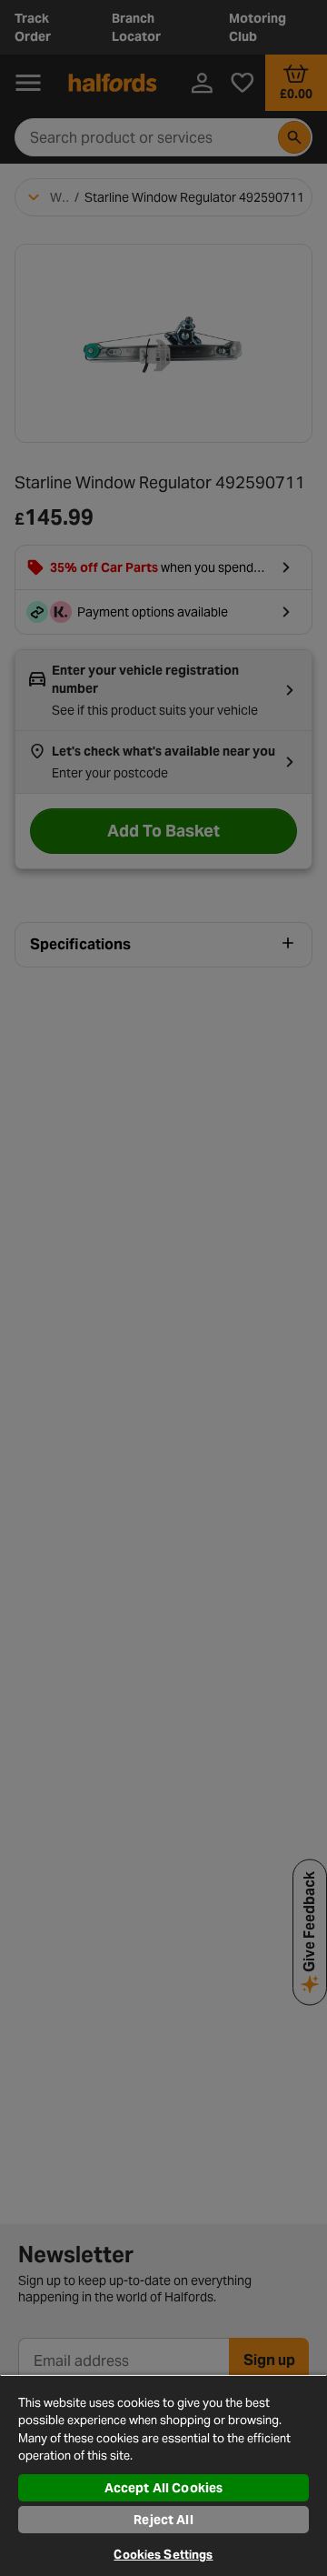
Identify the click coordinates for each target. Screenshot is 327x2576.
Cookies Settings (163, 2555)
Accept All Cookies (164, 2488)
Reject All (163, 2520)
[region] (163, 2475)
